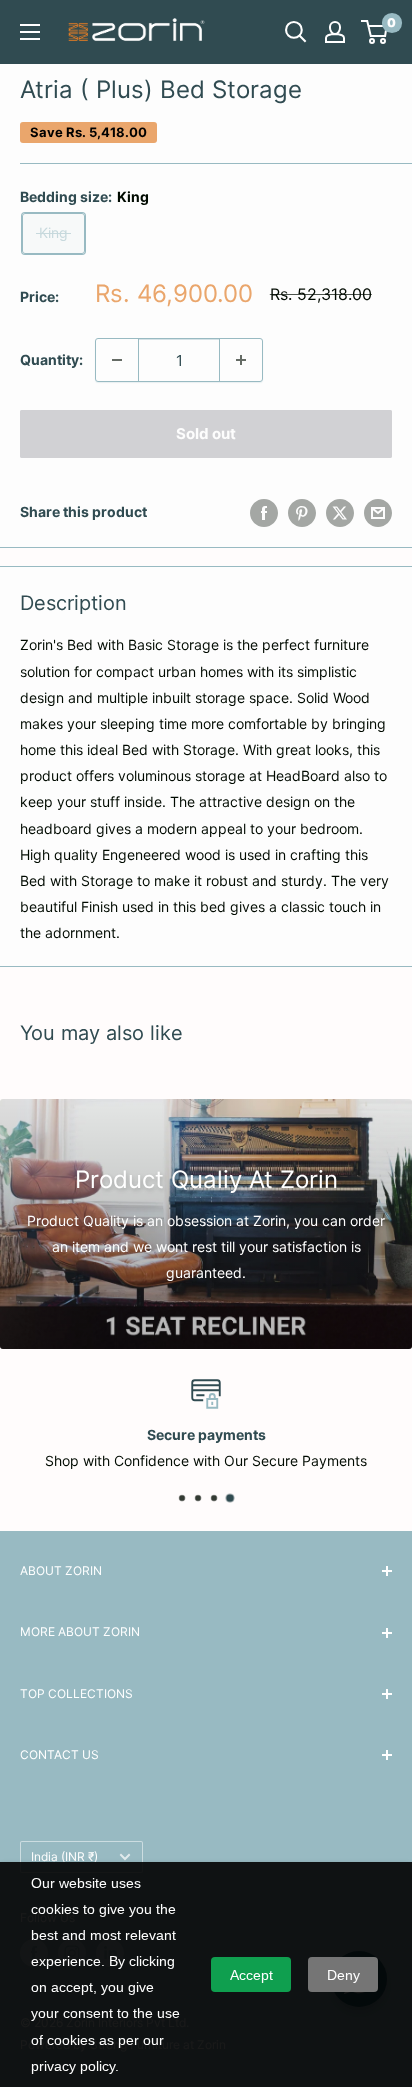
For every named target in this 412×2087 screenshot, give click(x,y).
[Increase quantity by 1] (241, 360)
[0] (375, 32)
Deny (343, 1975)
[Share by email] (378, 512)
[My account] (335, 32)
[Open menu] (30, 32)
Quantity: (51, 359)
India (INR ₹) (64, 1856)
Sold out (206, 433)
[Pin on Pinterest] (302, 512)
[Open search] (296, 32)
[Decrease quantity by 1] (117, 360)
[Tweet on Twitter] (340, 512)
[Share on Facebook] (264, 512)
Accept (251, 1975)
